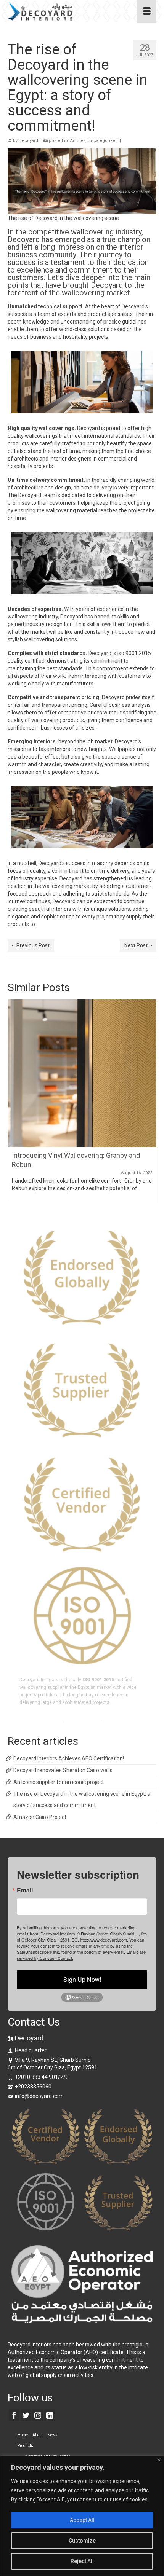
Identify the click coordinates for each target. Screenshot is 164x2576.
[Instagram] (38, 2415)
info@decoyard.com (39, 2096)
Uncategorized (103, 141)
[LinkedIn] (50, 2415)
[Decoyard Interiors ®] (62, 11)
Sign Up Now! (82, 1979)
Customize (82, 2541)
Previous (14, 1101)
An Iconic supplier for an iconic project (59, 1782)
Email (25, 1890)
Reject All (82, 2561)
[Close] (159, 2460)
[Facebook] (14, 2415)
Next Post (136, 945)
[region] (82, 2516)
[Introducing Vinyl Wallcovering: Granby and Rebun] (82, 1073)
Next (150, 1101)
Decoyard (28, 141)
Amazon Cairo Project (40, 1817)
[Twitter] (26, 2415)
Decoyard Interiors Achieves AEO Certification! (69, 1758)
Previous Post (33, 945)
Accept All (82, 2520)
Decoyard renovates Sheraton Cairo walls (63, 1770)
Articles (78, 141)
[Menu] (147, 11)
